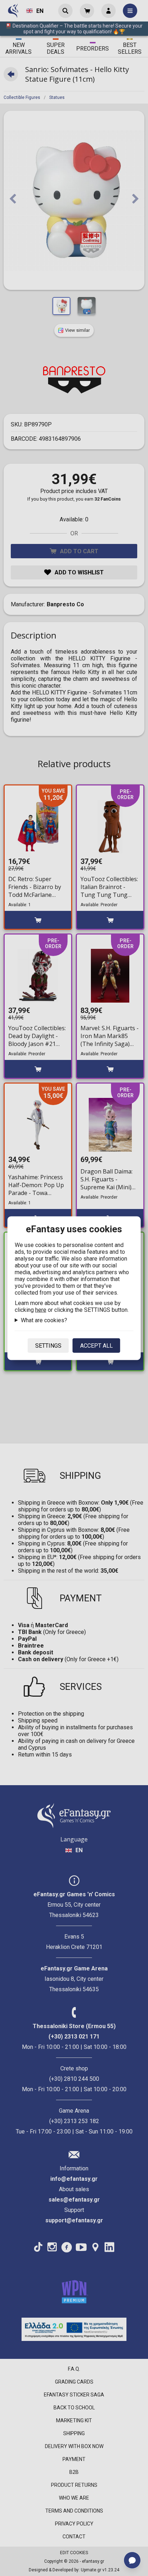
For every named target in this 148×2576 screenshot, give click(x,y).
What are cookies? (44, 1320)
